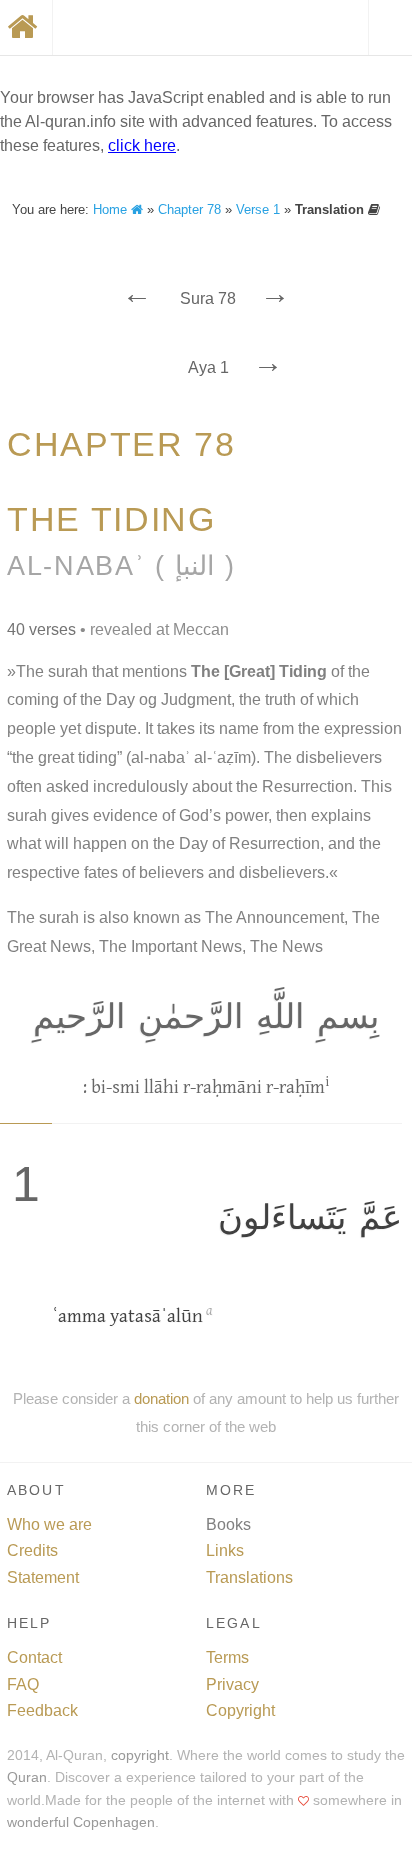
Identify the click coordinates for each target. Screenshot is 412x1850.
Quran (27, 1777)
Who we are (49, 1524)
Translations (249, 1577)
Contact (34, 1657)
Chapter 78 (189, 209)
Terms (227, 1657)
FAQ (23, 1684)
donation (161, 1398)
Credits (32, 1550)
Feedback (42, 1710)
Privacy (232, 1684)
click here (142, 145)
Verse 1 (258, 209)
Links (225, 1550)
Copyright (240, 1710)
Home (112, 209)
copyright (140, 1755)
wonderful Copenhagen (81, 1822)
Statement (43, 1577)
